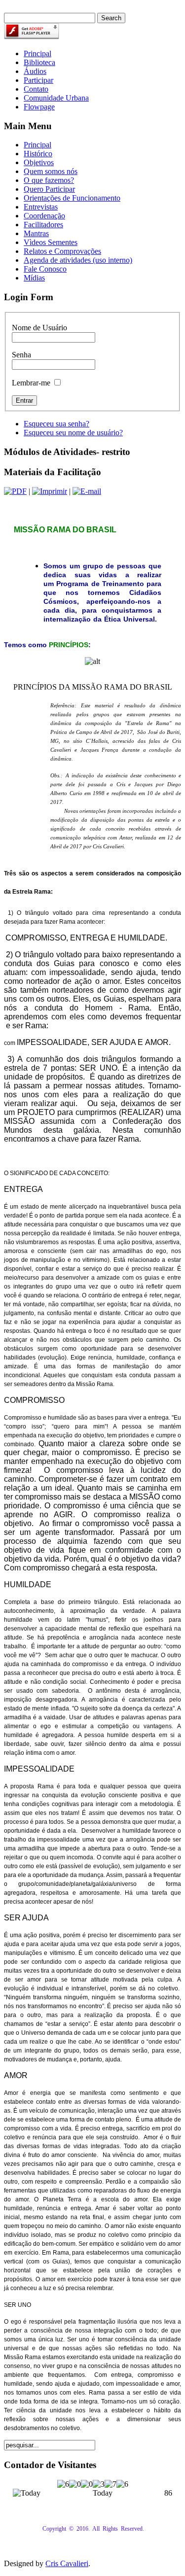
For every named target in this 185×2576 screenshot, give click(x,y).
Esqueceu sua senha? (56, 424)
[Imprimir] (50, 491)
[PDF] (15, 491)
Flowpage (39, 107)
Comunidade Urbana (56, 98)
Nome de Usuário (39, 328)
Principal (37, 53)
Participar (38, 80)
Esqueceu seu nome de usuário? (73, 433)
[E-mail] (87, 491)
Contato (36, 89)
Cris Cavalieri (67, 2563)
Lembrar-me (31, 383)
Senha (21, 355)
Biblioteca (39, 62)
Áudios (35, 71)
